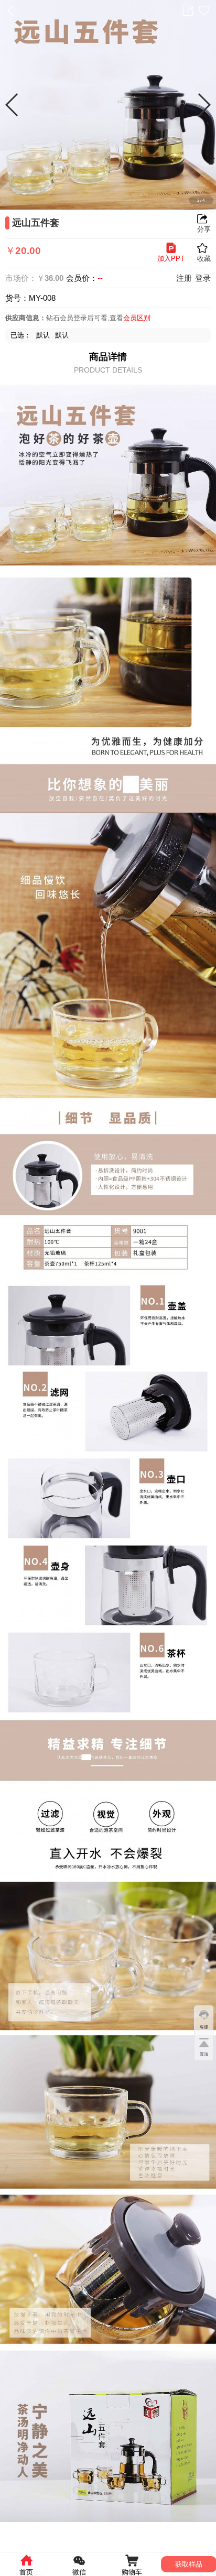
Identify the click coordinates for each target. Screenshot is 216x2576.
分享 (188, 10)
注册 (184, 278)
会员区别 (137, 318)
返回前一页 (10, 10)
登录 (203, 278)
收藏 (204, 10)
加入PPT (171, 259)
